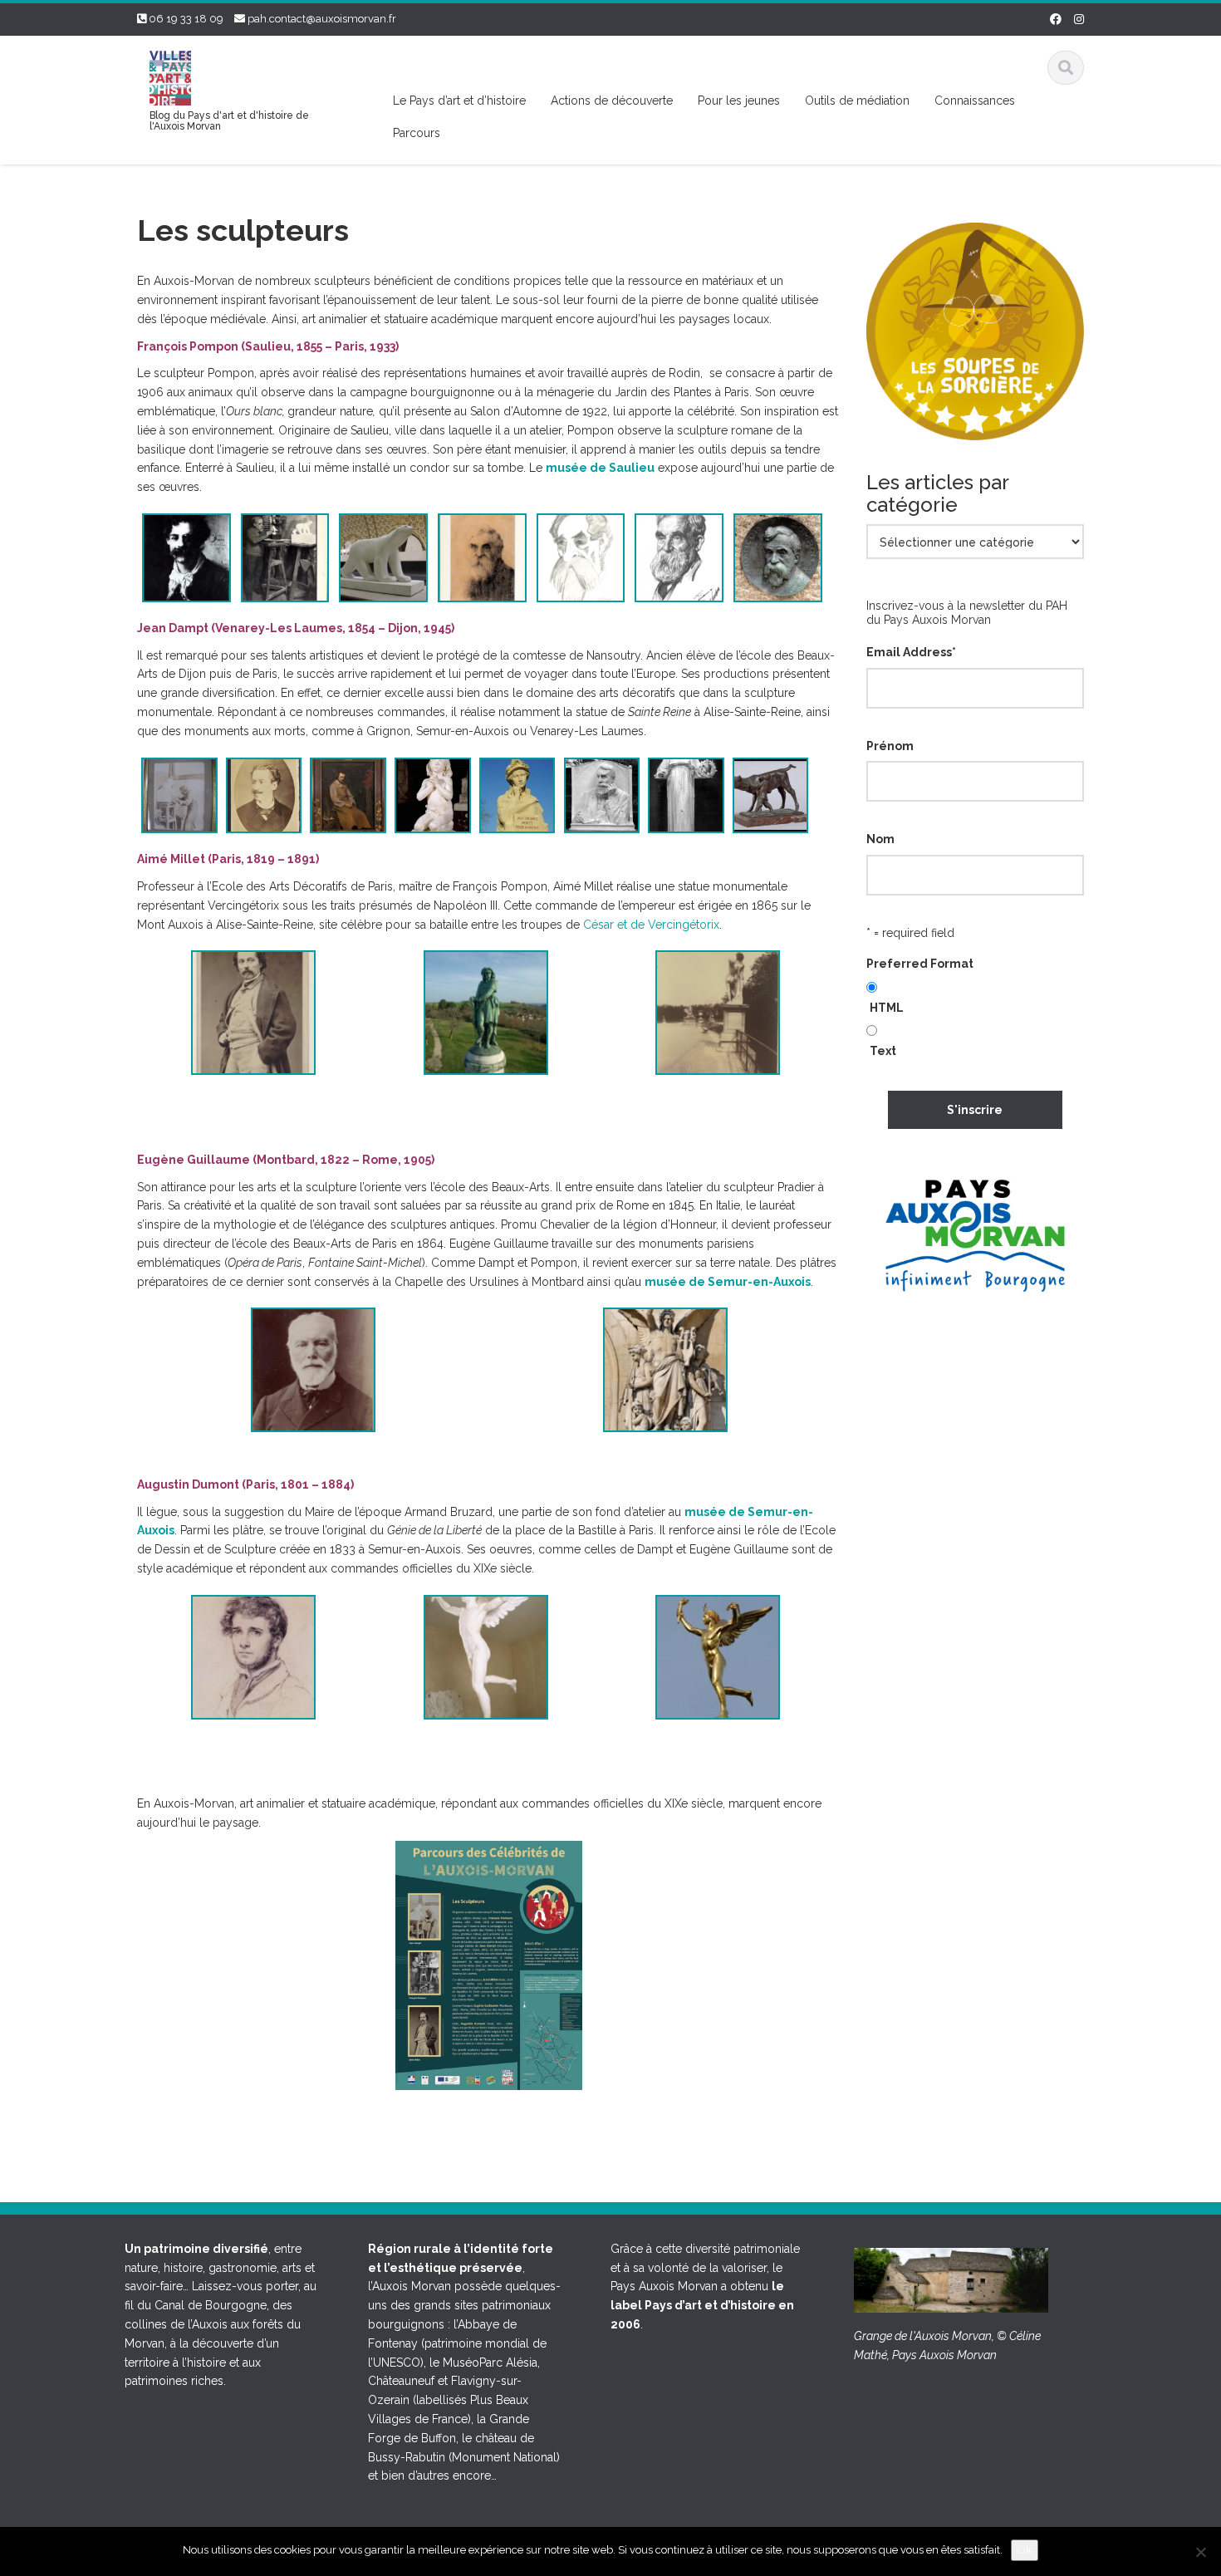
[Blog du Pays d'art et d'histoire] (170, 76)
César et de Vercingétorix (651, 925)
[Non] (1200, 2552)
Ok (1025, 2550)
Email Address (911, 652)
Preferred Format (920, 964)
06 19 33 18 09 (186, 19)
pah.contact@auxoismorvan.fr (322, 19)
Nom (880, 839)
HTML (887, 1008)
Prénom (890, 746)
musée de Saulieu (600, 468)
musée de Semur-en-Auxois (728, 1282)
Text (883, 1051)
